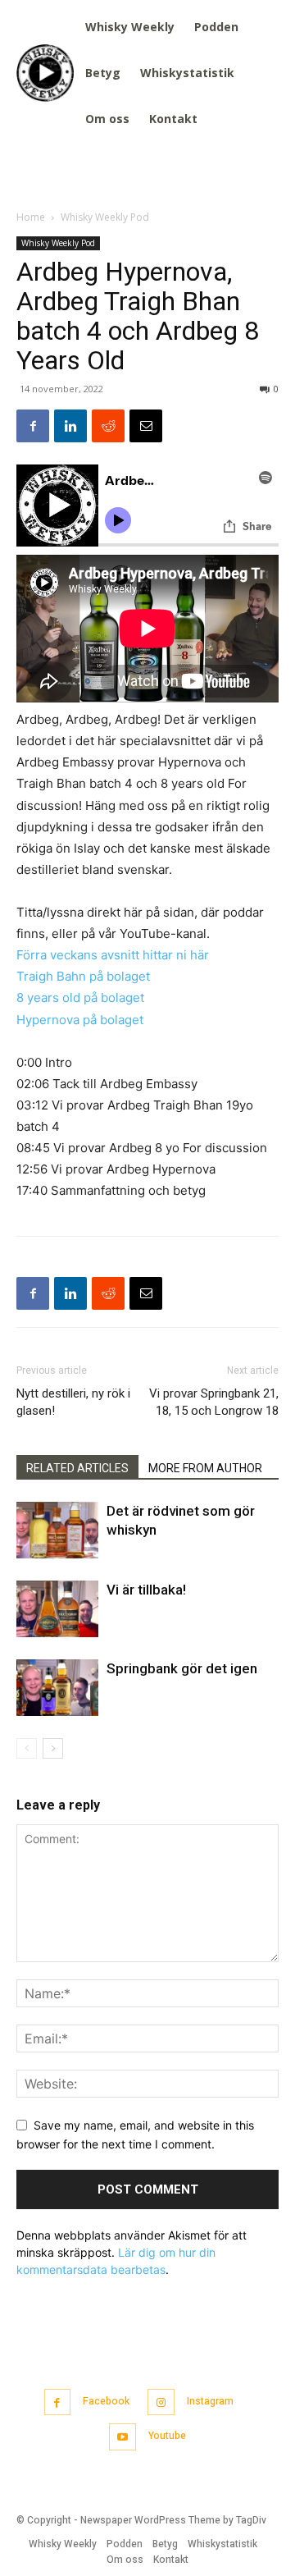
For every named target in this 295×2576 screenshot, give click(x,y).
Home (31, 217)
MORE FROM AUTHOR (205, 1468)
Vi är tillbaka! (146, 1590)
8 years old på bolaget (80, 997)
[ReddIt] (108, 426)
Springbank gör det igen (182, 1668)
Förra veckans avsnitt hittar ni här (113, 955)
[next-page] (53, 1748)
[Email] (146, 426)
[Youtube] (123, 2437)
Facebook (106, 2401)
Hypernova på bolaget (80, 1020)
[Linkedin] (70, 426)
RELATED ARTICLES (77, 1468)
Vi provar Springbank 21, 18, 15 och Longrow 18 (214, 1402)
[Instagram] (161, 2402)
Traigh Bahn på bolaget (83, 976)
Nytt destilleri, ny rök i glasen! (73, 1402)
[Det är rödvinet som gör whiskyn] (57, 1530)
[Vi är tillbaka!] (57, 1609)
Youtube (167, 2436)
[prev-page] (27, 1748)
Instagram (210, 2401)
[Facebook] (33, 426)
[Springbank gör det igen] (57, 1688)
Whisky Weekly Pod (105, 217)
